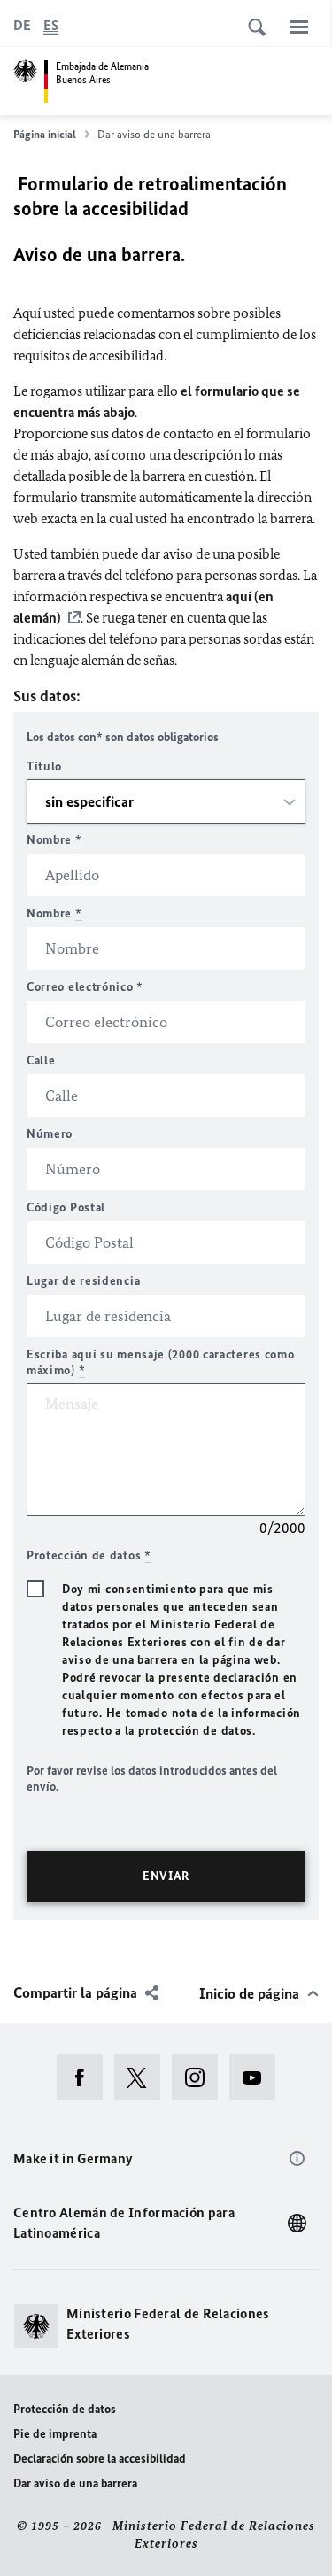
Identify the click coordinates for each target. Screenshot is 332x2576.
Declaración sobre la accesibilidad (100, 2459)
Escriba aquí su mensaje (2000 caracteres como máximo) (161, 1362)
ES (51, 25)
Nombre (54, 840)
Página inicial (45, 134)
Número (50, 1134)
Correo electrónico (85, 987)
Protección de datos (65, 2409)
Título (44, 766)
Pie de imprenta (55, 2434)
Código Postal (66, 1207)
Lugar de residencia (83, 1281)
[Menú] (299, 27)
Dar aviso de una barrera (75, 2483)
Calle (41, 1060)
